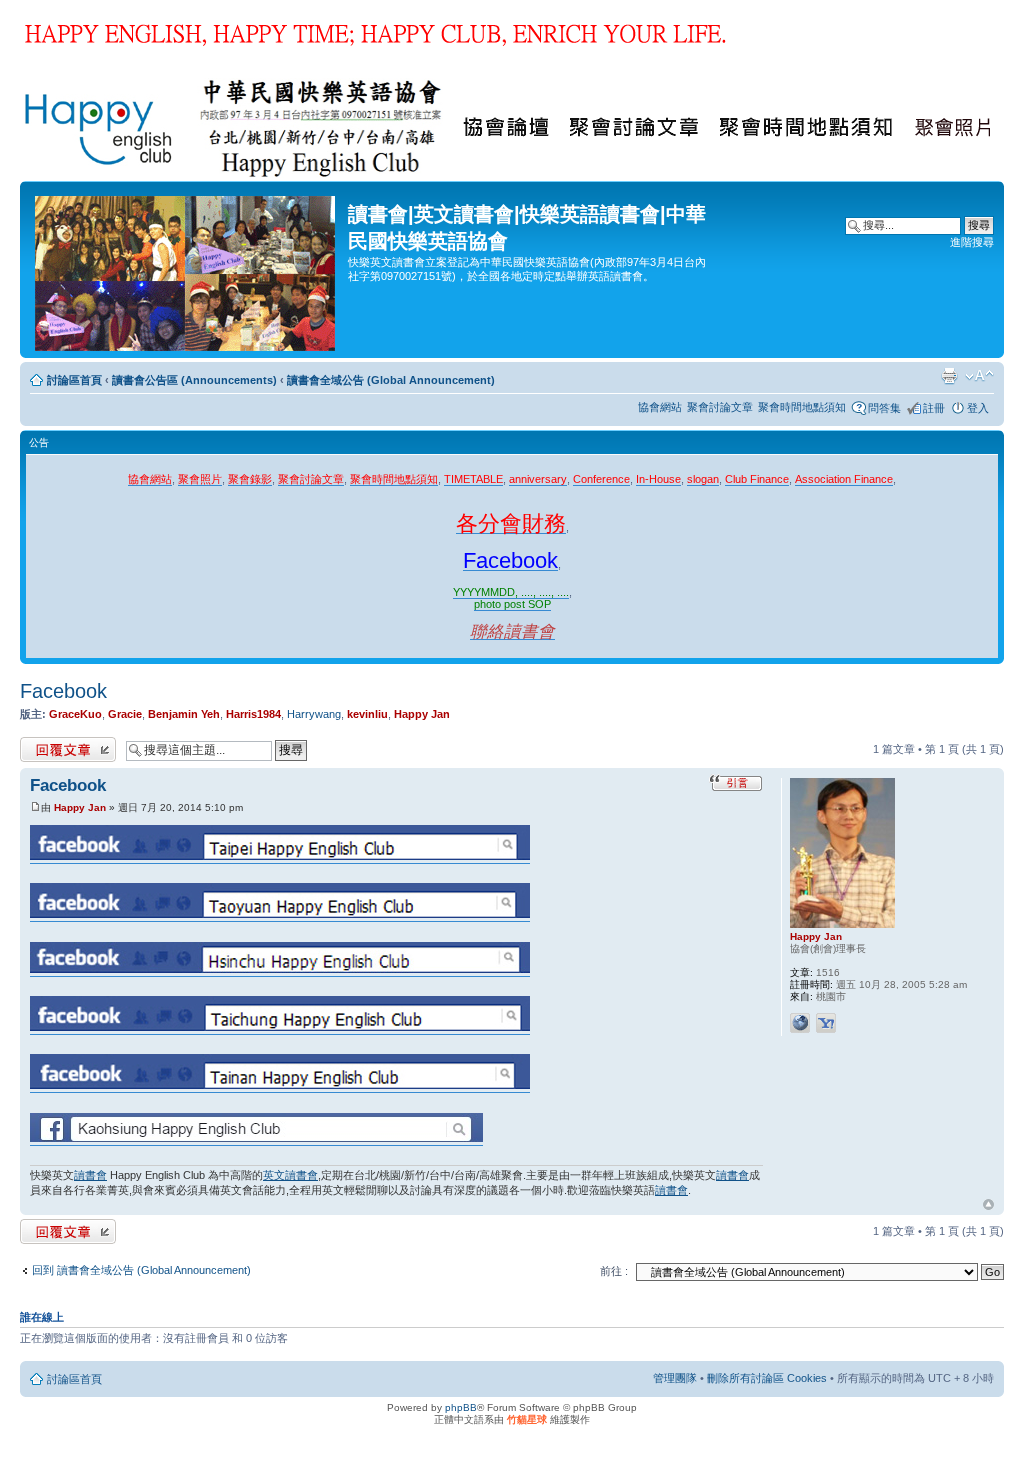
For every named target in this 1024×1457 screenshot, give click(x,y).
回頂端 (988, 1205)
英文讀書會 (290, 1175)
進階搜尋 (972, 242)
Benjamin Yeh (184, 714)
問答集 (884, 408)
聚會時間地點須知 (802, 407)
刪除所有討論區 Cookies (767, 1378)
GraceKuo (75, 714)
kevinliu (367, 714)
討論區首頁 (74, 380)
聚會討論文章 (720, 407)
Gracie (125, 714)
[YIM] (826, 1023)
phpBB (461, 1407)
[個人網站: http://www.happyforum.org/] (800, 1023)
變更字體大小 (979, 376)
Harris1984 (253, 714)
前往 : (614, 1271)
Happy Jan (422, 714)
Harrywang (314, 714)
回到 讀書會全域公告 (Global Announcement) (141, 1270)
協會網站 (660, 407)
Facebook (63, 691)
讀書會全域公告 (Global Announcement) (391, 380)
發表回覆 (42, 744)
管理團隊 (675, 1378)
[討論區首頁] (186, 269)
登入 (978, 408)
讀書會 (90, 1175)
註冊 (934, 408)
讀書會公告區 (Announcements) (194, 380)
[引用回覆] (736, 783)
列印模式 (949, 376)
